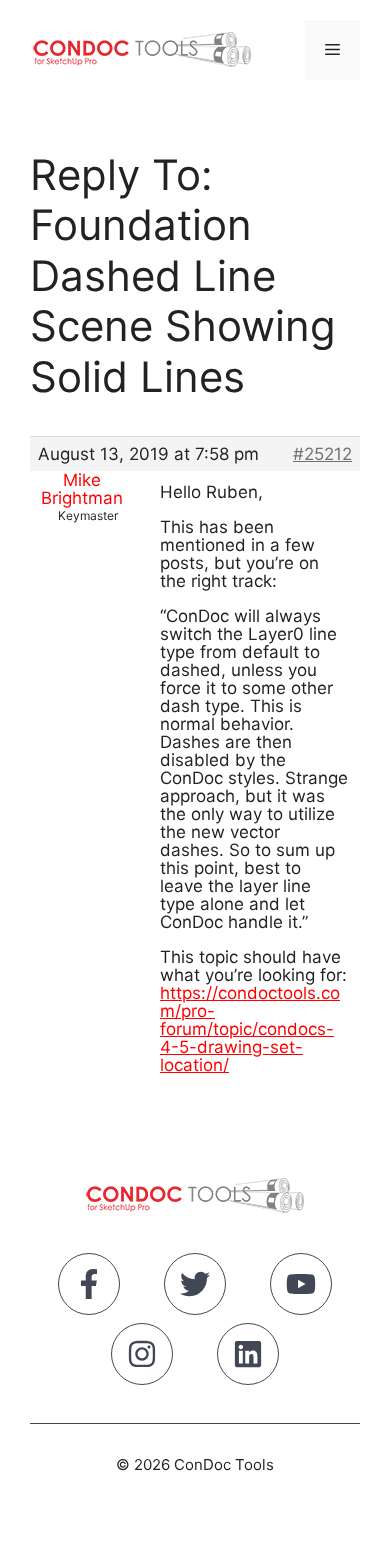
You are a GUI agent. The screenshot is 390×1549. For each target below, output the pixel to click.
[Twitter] (195, 1288)
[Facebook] (89, 1288)
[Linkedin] (248, 1358)
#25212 (322, 454)
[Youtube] (301, 1288)
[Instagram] (142, 1358)
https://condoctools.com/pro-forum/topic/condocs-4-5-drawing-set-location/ (250, 1029)
